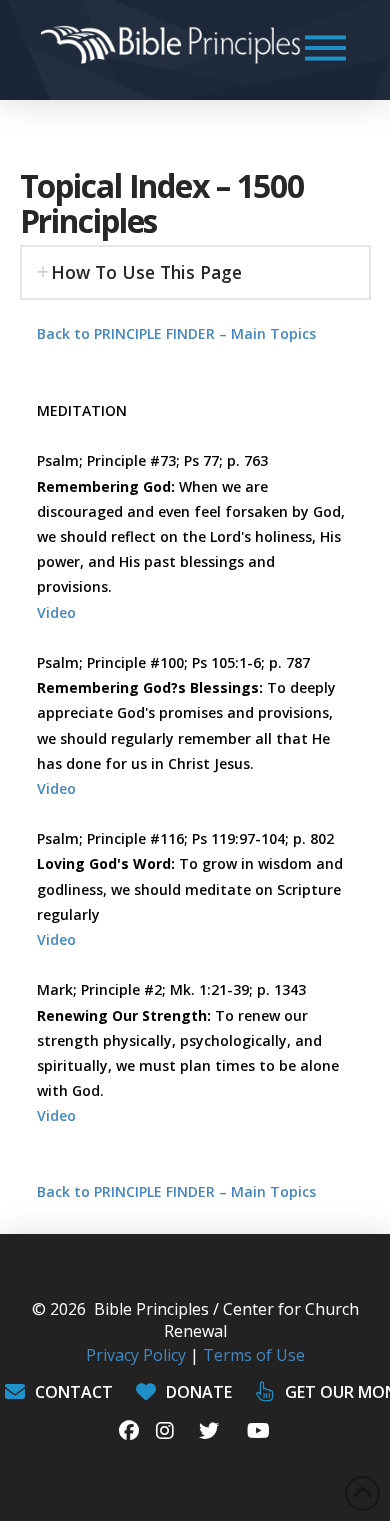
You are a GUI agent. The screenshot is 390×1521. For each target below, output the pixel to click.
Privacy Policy (136, 1355)
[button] (325, 48)
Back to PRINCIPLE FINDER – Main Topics (176, 333)
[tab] (195, 272)
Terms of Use (254, 1355)
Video (56, 612)
